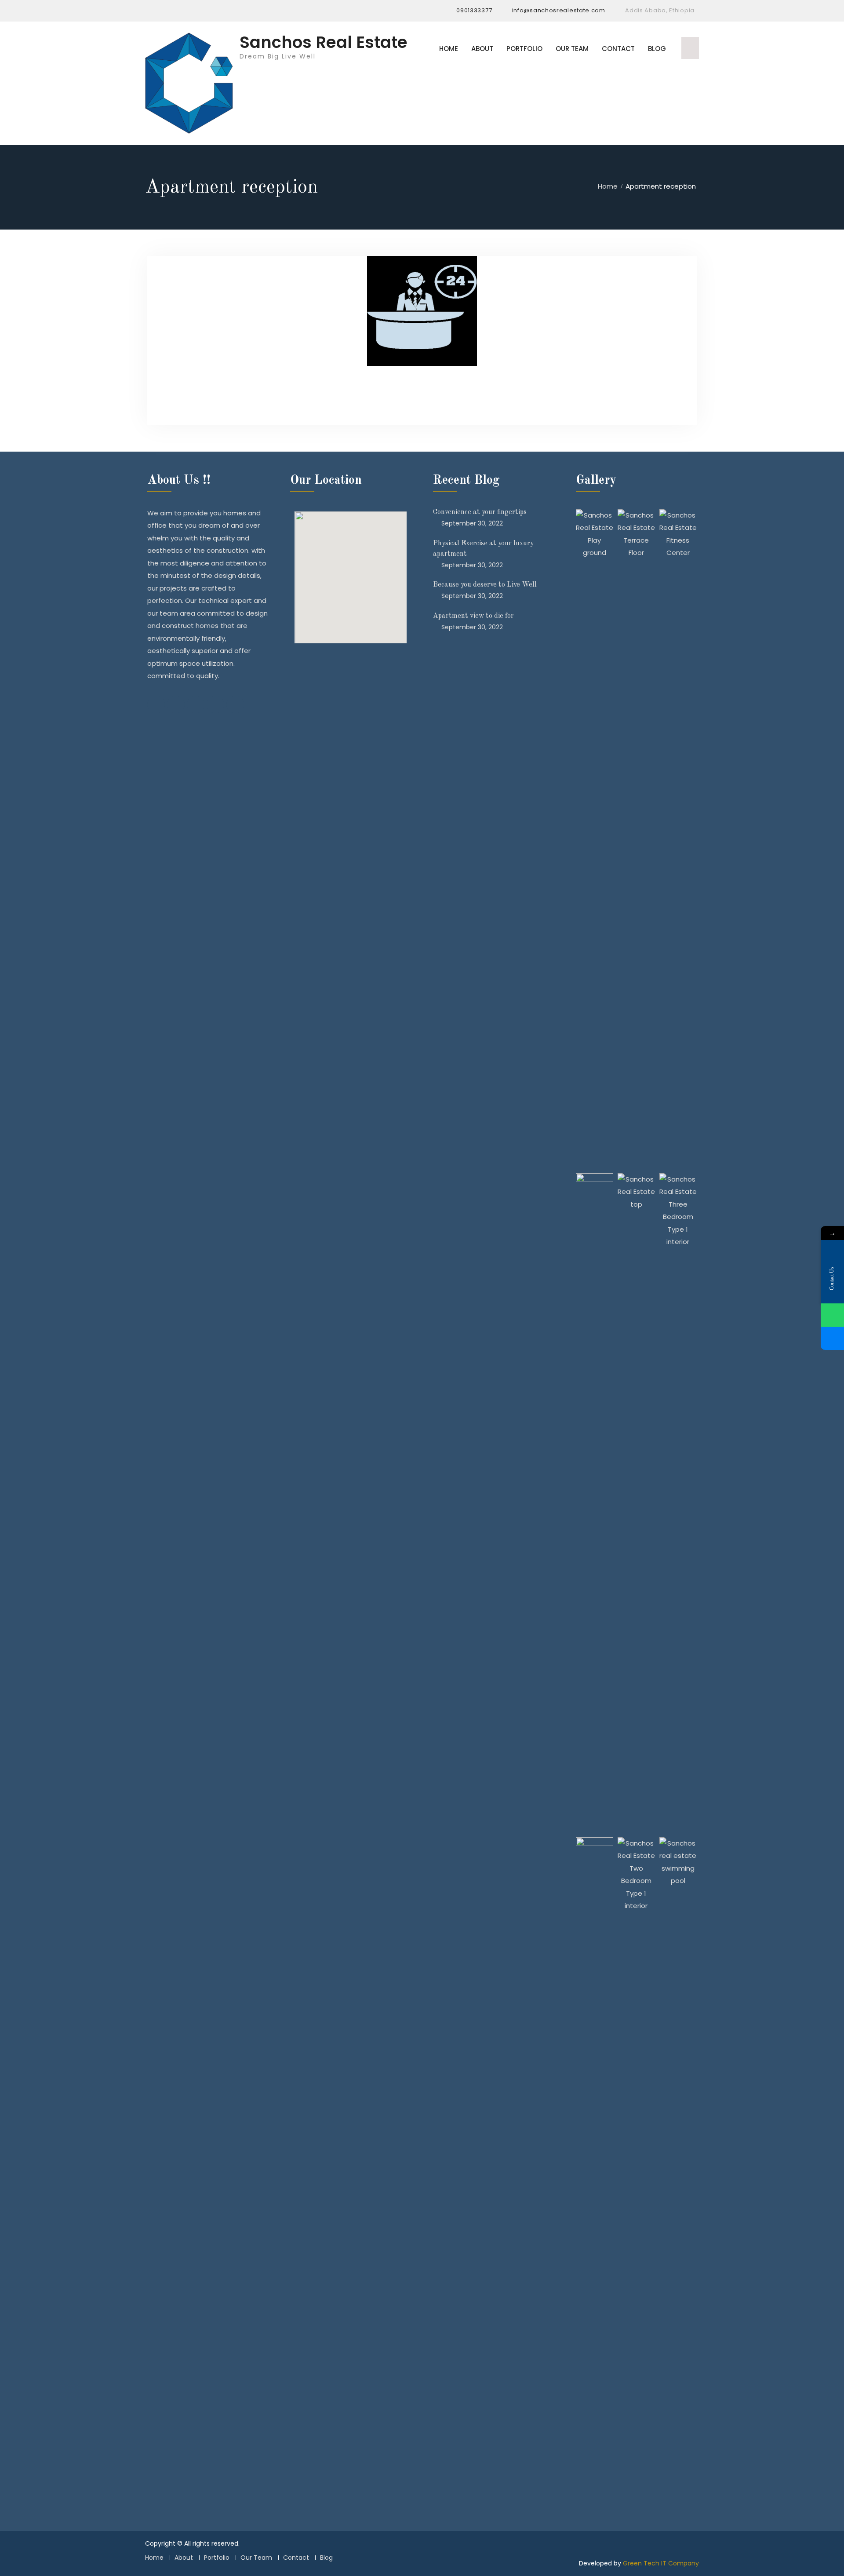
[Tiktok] (218, 11)
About (482, 49)
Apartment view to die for (473, 616)
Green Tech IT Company (661, 2563)
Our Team (572, 49)
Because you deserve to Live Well (485, 585)
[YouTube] (202, 11)
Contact (618, 49)
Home (449, 49)
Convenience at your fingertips (480, 512)
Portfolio (524, 49)
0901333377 (474, 10)
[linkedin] (185, 11)
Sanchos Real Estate (324, 42)
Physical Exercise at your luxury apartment (483, 549)
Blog (657, 49)
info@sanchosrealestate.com (559, 10)
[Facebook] (152, 11)
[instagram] (168, 11)
